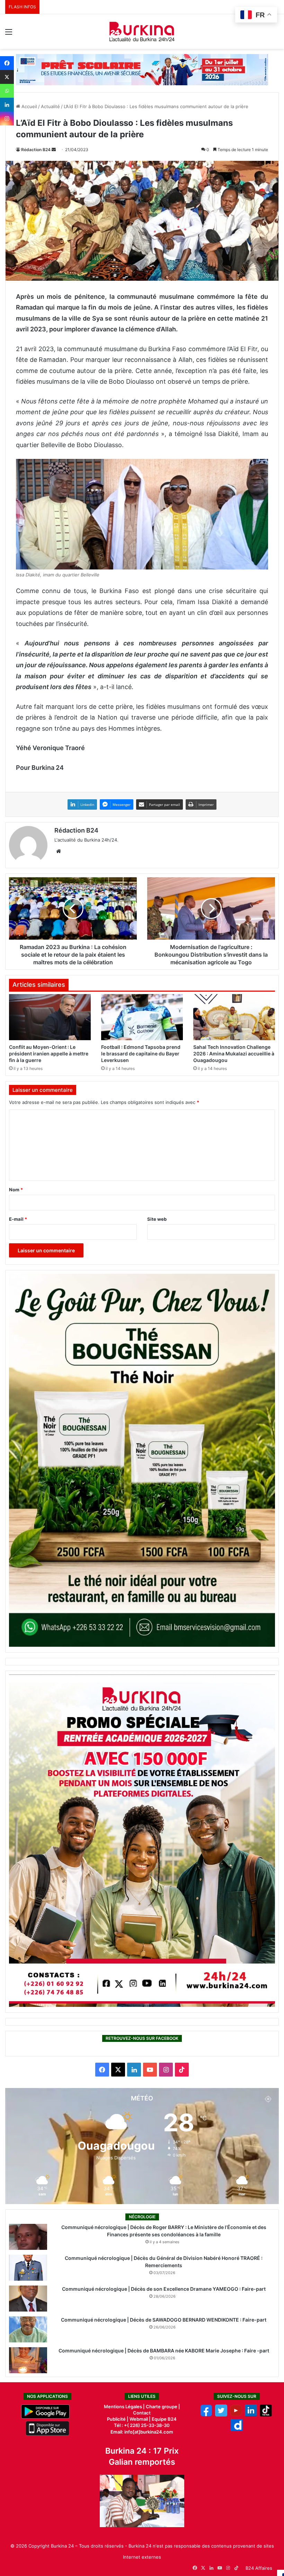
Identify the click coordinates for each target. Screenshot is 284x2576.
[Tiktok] (266, 2415)
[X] (7, 77)
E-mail (18, 1219)
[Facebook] (7, 63)
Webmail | (140, 2419)
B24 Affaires (259, 2568)
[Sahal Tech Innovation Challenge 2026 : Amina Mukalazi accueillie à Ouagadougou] (234, 1017)
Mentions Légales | (125, 2407)
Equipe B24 (164, 2419)
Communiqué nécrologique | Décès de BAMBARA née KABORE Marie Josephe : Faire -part (164, 2351)
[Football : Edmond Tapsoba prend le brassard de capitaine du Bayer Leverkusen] (142, 1017)
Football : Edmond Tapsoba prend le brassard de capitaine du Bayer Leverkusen (141, 1054)
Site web (157, 1219)
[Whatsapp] (7, 91)
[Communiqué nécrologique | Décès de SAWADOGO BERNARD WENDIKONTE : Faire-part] (28, 2329)
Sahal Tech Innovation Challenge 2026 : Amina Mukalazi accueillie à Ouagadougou (234, 1054)
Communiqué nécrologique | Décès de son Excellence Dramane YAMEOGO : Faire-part (164, 2289)
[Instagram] (7, 119)
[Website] (59, 851)
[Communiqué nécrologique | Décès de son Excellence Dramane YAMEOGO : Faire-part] (28, 2299)
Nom (16, 1190)
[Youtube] (236, 2415)
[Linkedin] (7, 105)
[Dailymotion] (237, 2429)
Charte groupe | (163, 2407)
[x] (221, 2415)
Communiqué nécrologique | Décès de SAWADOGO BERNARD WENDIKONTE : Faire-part (164, 2320)
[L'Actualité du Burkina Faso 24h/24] (142, 32)
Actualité (50, 106)
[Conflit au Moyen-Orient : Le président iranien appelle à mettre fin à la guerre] (50, 1017)
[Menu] (9, 34)
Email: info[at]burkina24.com (142, 2432)
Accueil (29, 106)
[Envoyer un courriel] (54, 150)
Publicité (116, 2419)
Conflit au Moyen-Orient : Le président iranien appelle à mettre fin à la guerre (49, 1054)
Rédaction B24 (36, 150)
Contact (142, 2413)
